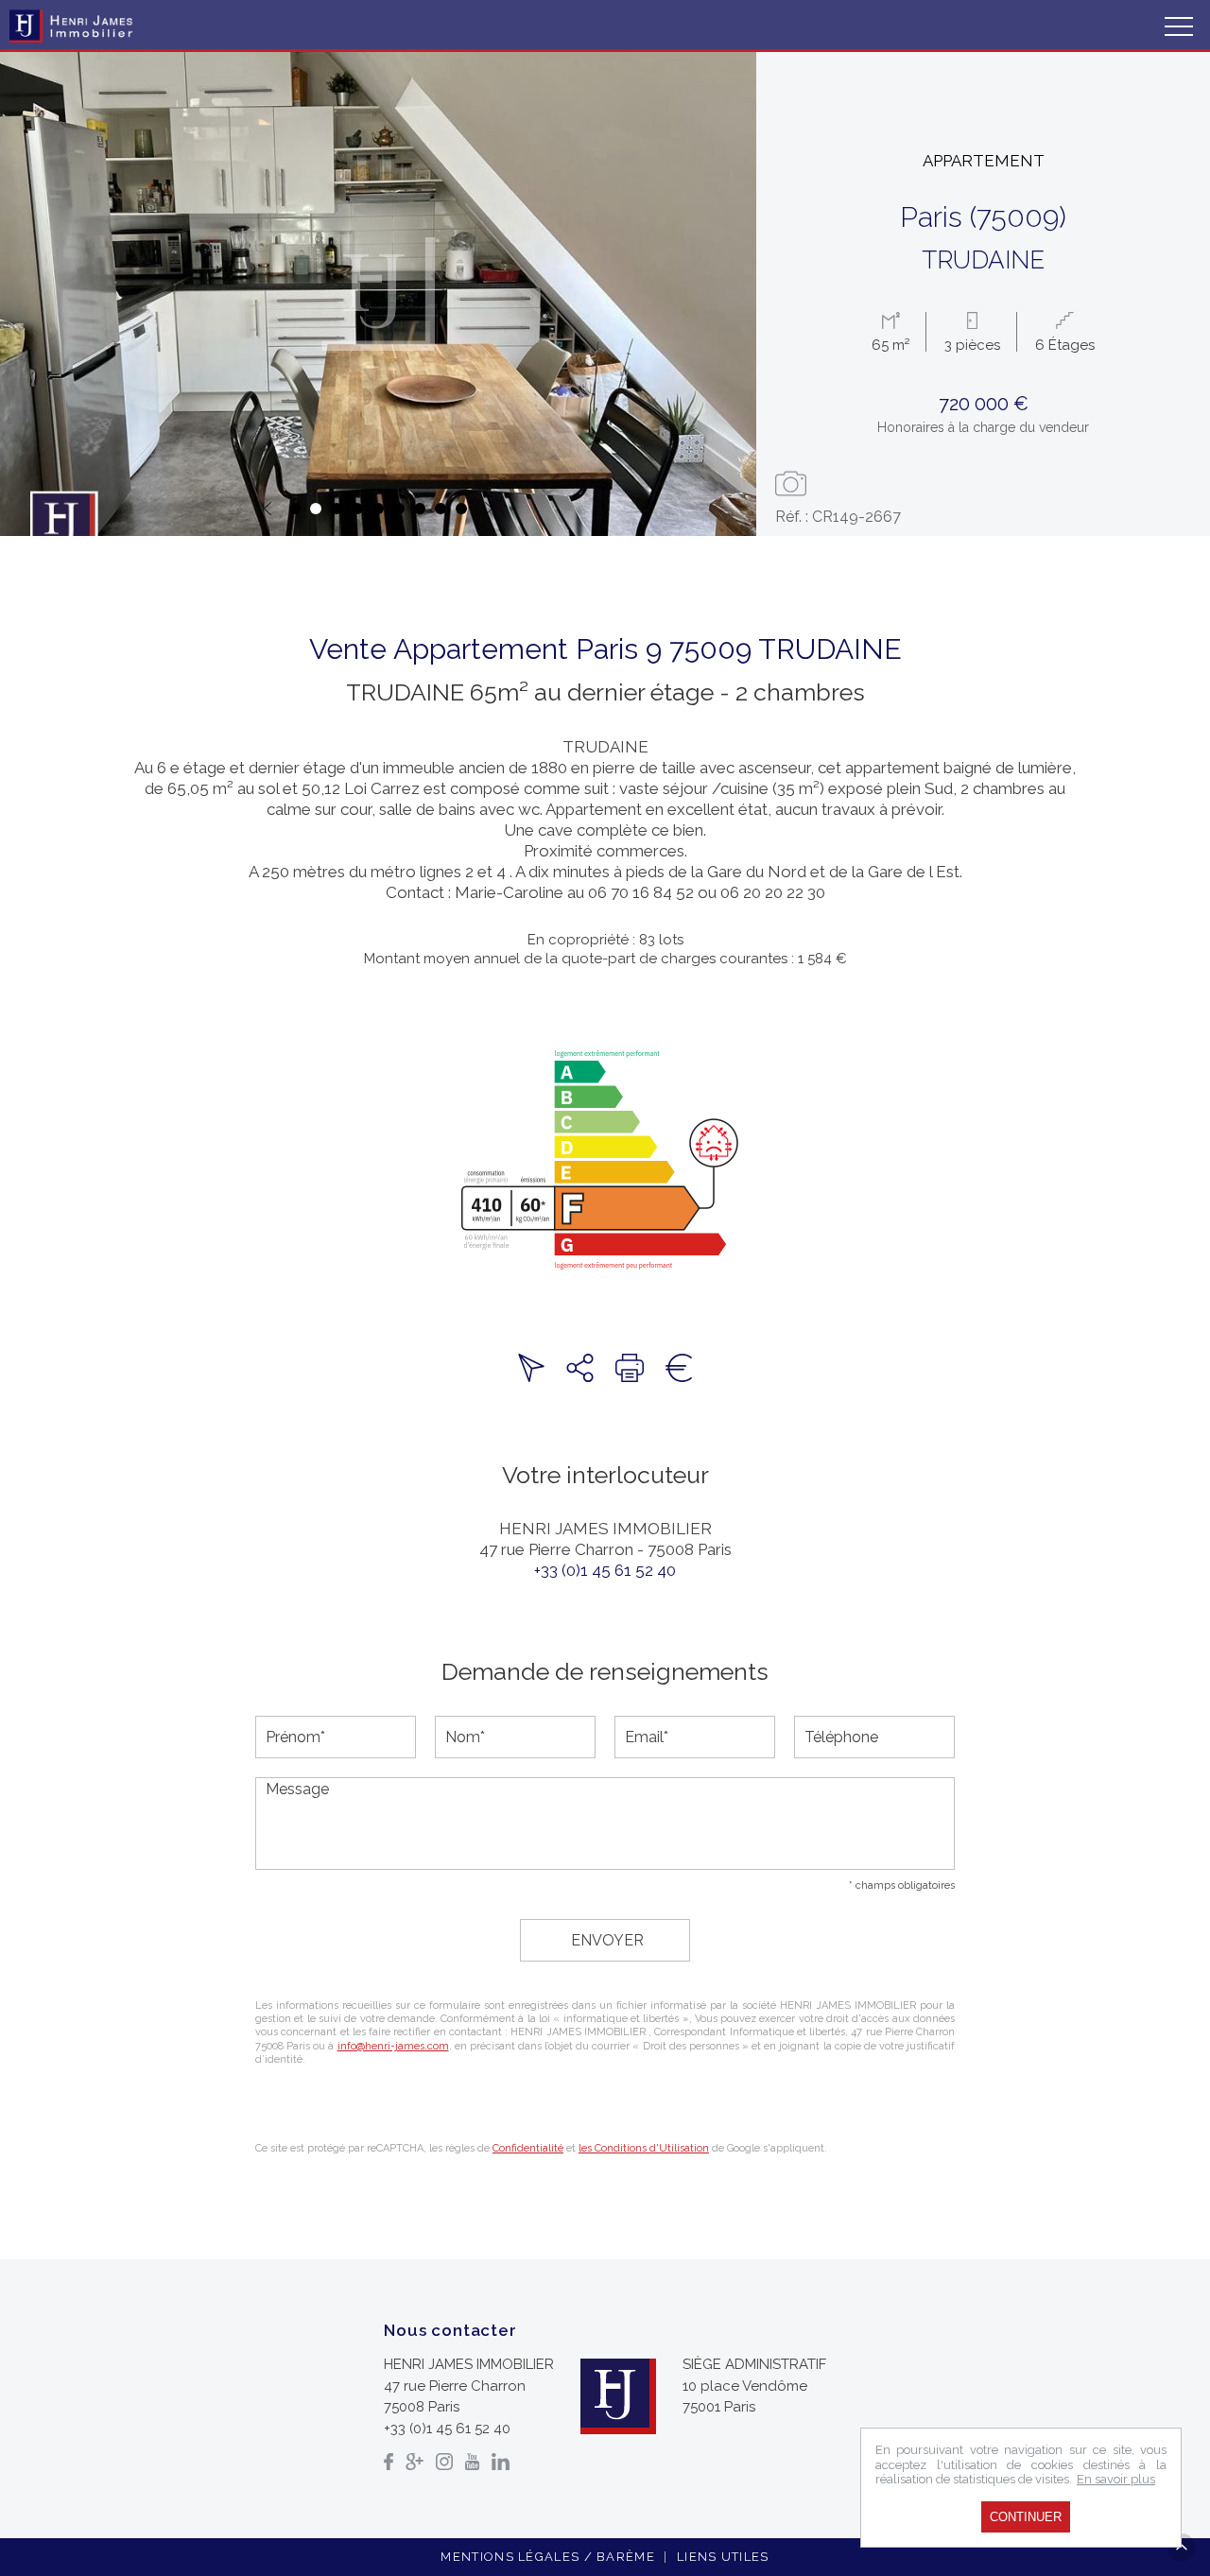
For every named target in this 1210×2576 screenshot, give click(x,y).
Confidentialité (528, 2148)
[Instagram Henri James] (444, 2462)
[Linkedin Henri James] (501, 2462)
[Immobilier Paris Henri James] (73, 26)
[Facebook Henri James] (389, 2462)
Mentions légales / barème (548, 2557)
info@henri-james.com (393, 2046)
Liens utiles (723, 2557)
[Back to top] (1182, 2548)
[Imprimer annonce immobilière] (630, 1368)
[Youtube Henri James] (472, 2462)
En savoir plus (1116, 2479)
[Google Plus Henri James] (415, 2462)
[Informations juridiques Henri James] (679, 1368)
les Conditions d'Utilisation (644, 2148)
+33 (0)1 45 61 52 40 (605, 1570)
